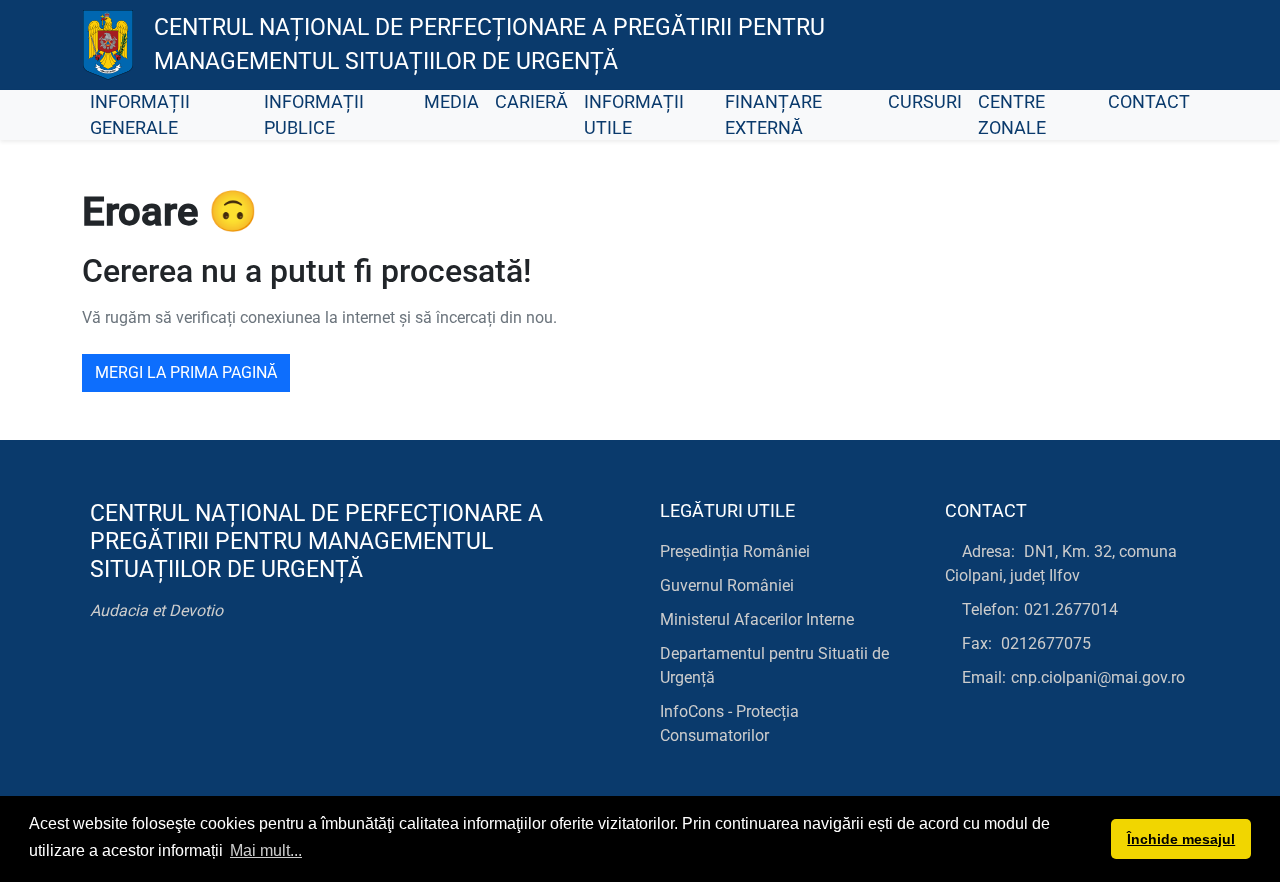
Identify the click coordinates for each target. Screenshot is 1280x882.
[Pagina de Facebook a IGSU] (1030, 45)
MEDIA (451, 102)
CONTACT (1149, 102)
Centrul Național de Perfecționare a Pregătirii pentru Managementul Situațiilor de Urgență (489, 45)
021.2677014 (1071, 609)
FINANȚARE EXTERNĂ (773, 115)
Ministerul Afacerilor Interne (757, 619)
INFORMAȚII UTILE (634, 115)
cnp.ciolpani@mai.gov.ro (1098, 677)
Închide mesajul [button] (1181, 839)
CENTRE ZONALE (1012, 115)
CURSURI (925, 102)
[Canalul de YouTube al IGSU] (1120, 45)
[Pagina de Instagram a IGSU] (1165, 45)
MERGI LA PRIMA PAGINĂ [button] (186, 372)
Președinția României (735, 551)
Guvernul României (727, 585)
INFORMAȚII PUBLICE (314, 115)
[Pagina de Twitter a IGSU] (1075, 45)
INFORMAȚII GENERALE (140, 115)
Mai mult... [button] (266, 850)
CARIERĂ (531, 102)
